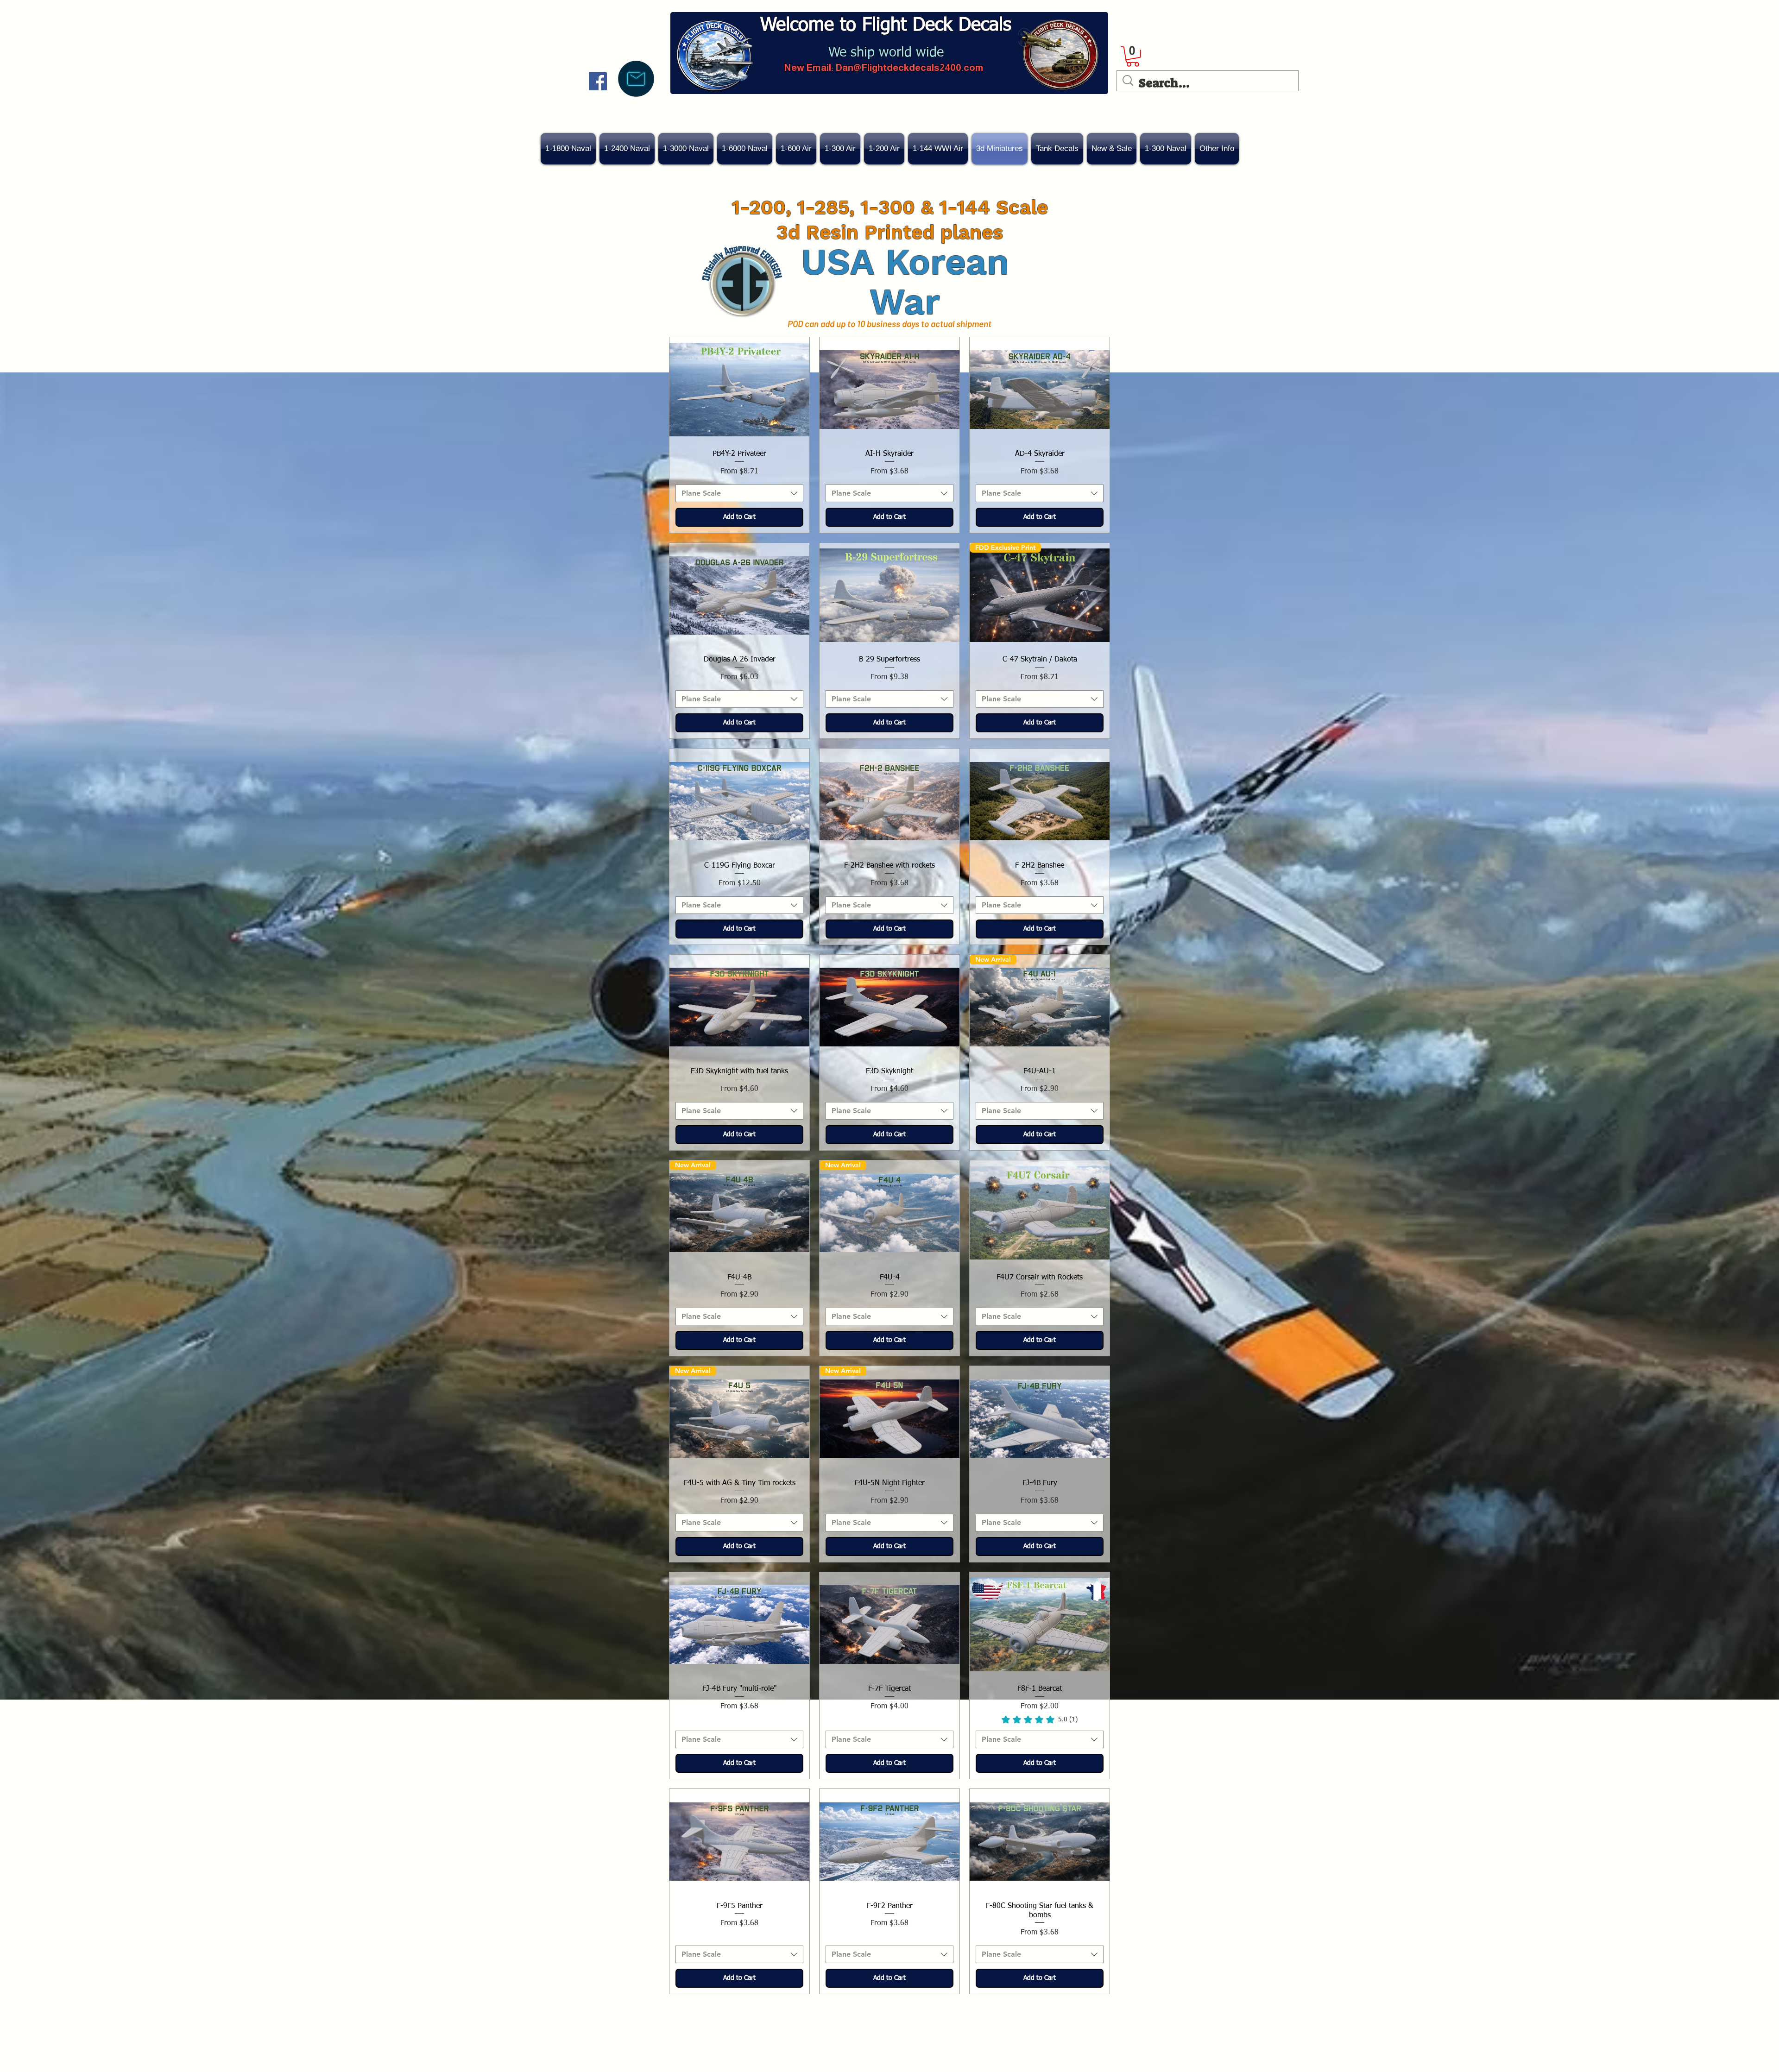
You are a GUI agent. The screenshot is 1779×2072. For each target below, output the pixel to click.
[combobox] (739, 493)
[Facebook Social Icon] (598, 81)
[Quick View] (739, 390)
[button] (1112, 149)
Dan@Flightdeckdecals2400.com (909, 67)
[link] (1133, 57)
